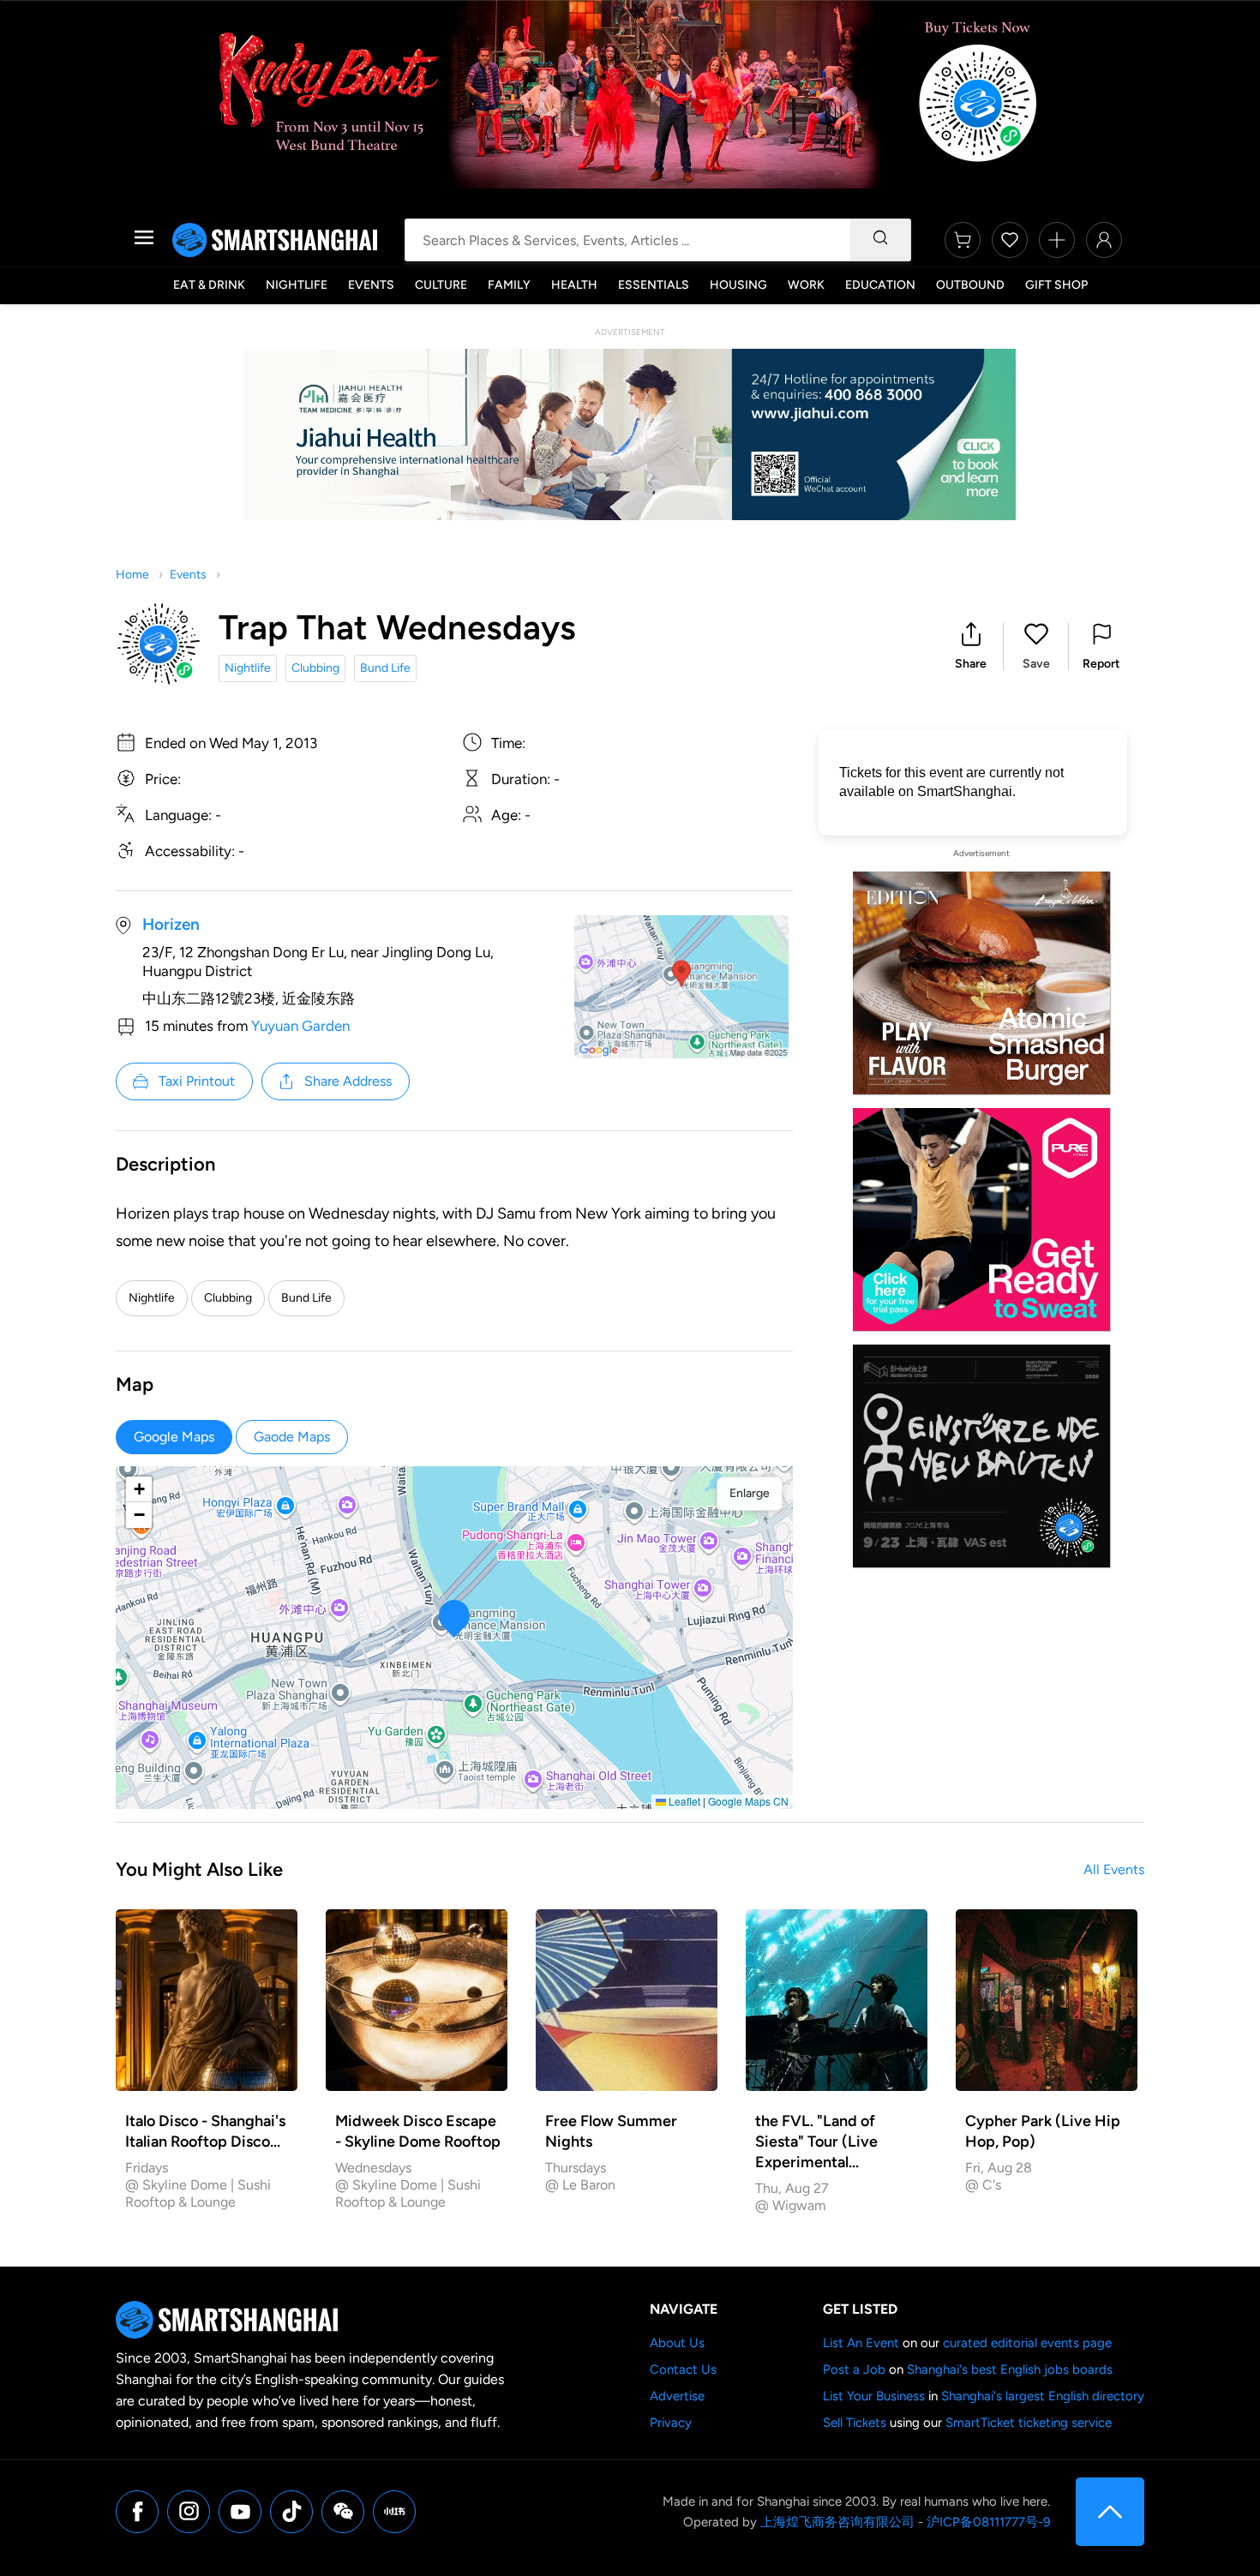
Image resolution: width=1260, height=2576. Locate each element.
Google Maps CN (748, 1801)
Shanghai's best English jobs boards (1010, 2369)
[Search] (880, 240)
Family (509, 285)
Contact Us (683, 2369)
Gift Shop (1056, 285)
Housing (738, 285)
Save (1036, 664)
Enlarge (750, 1493)
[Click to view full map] (681, 987)
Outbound (970, 285)
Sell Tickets (855, 2423)
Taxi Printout (197, 1081)
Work (806, 285)
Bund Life (385, 668)
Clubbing (315, 668)
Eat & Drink (209, 285)
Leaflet (683, 1801)
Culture (441, 285)
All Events (1114, 1869)
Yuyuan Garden (300, 1026)
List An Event (861, 2343)
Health (574, 285)
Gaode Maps (292, 1437)
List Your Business (874, 2396)
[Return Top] (1110, 2512)
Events (371, 285)
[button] (971, 647)
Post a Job (854, 2369)
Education (880, 285)
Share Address (348, 1081)
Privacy (671, 2423)
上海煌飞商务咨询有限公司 (837, 2522)
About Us (677, 2343)
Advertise (677, 2396)
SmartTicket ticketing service (1029, 2423)
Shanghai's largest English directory (1043, 2396)
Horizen (171, 924)
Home (132, 575)
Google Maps (174, 1437)
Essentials (654, 285)
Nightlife (297, 285)
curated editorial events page (1027, 2343)
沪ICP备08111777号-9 (988, 2522)
